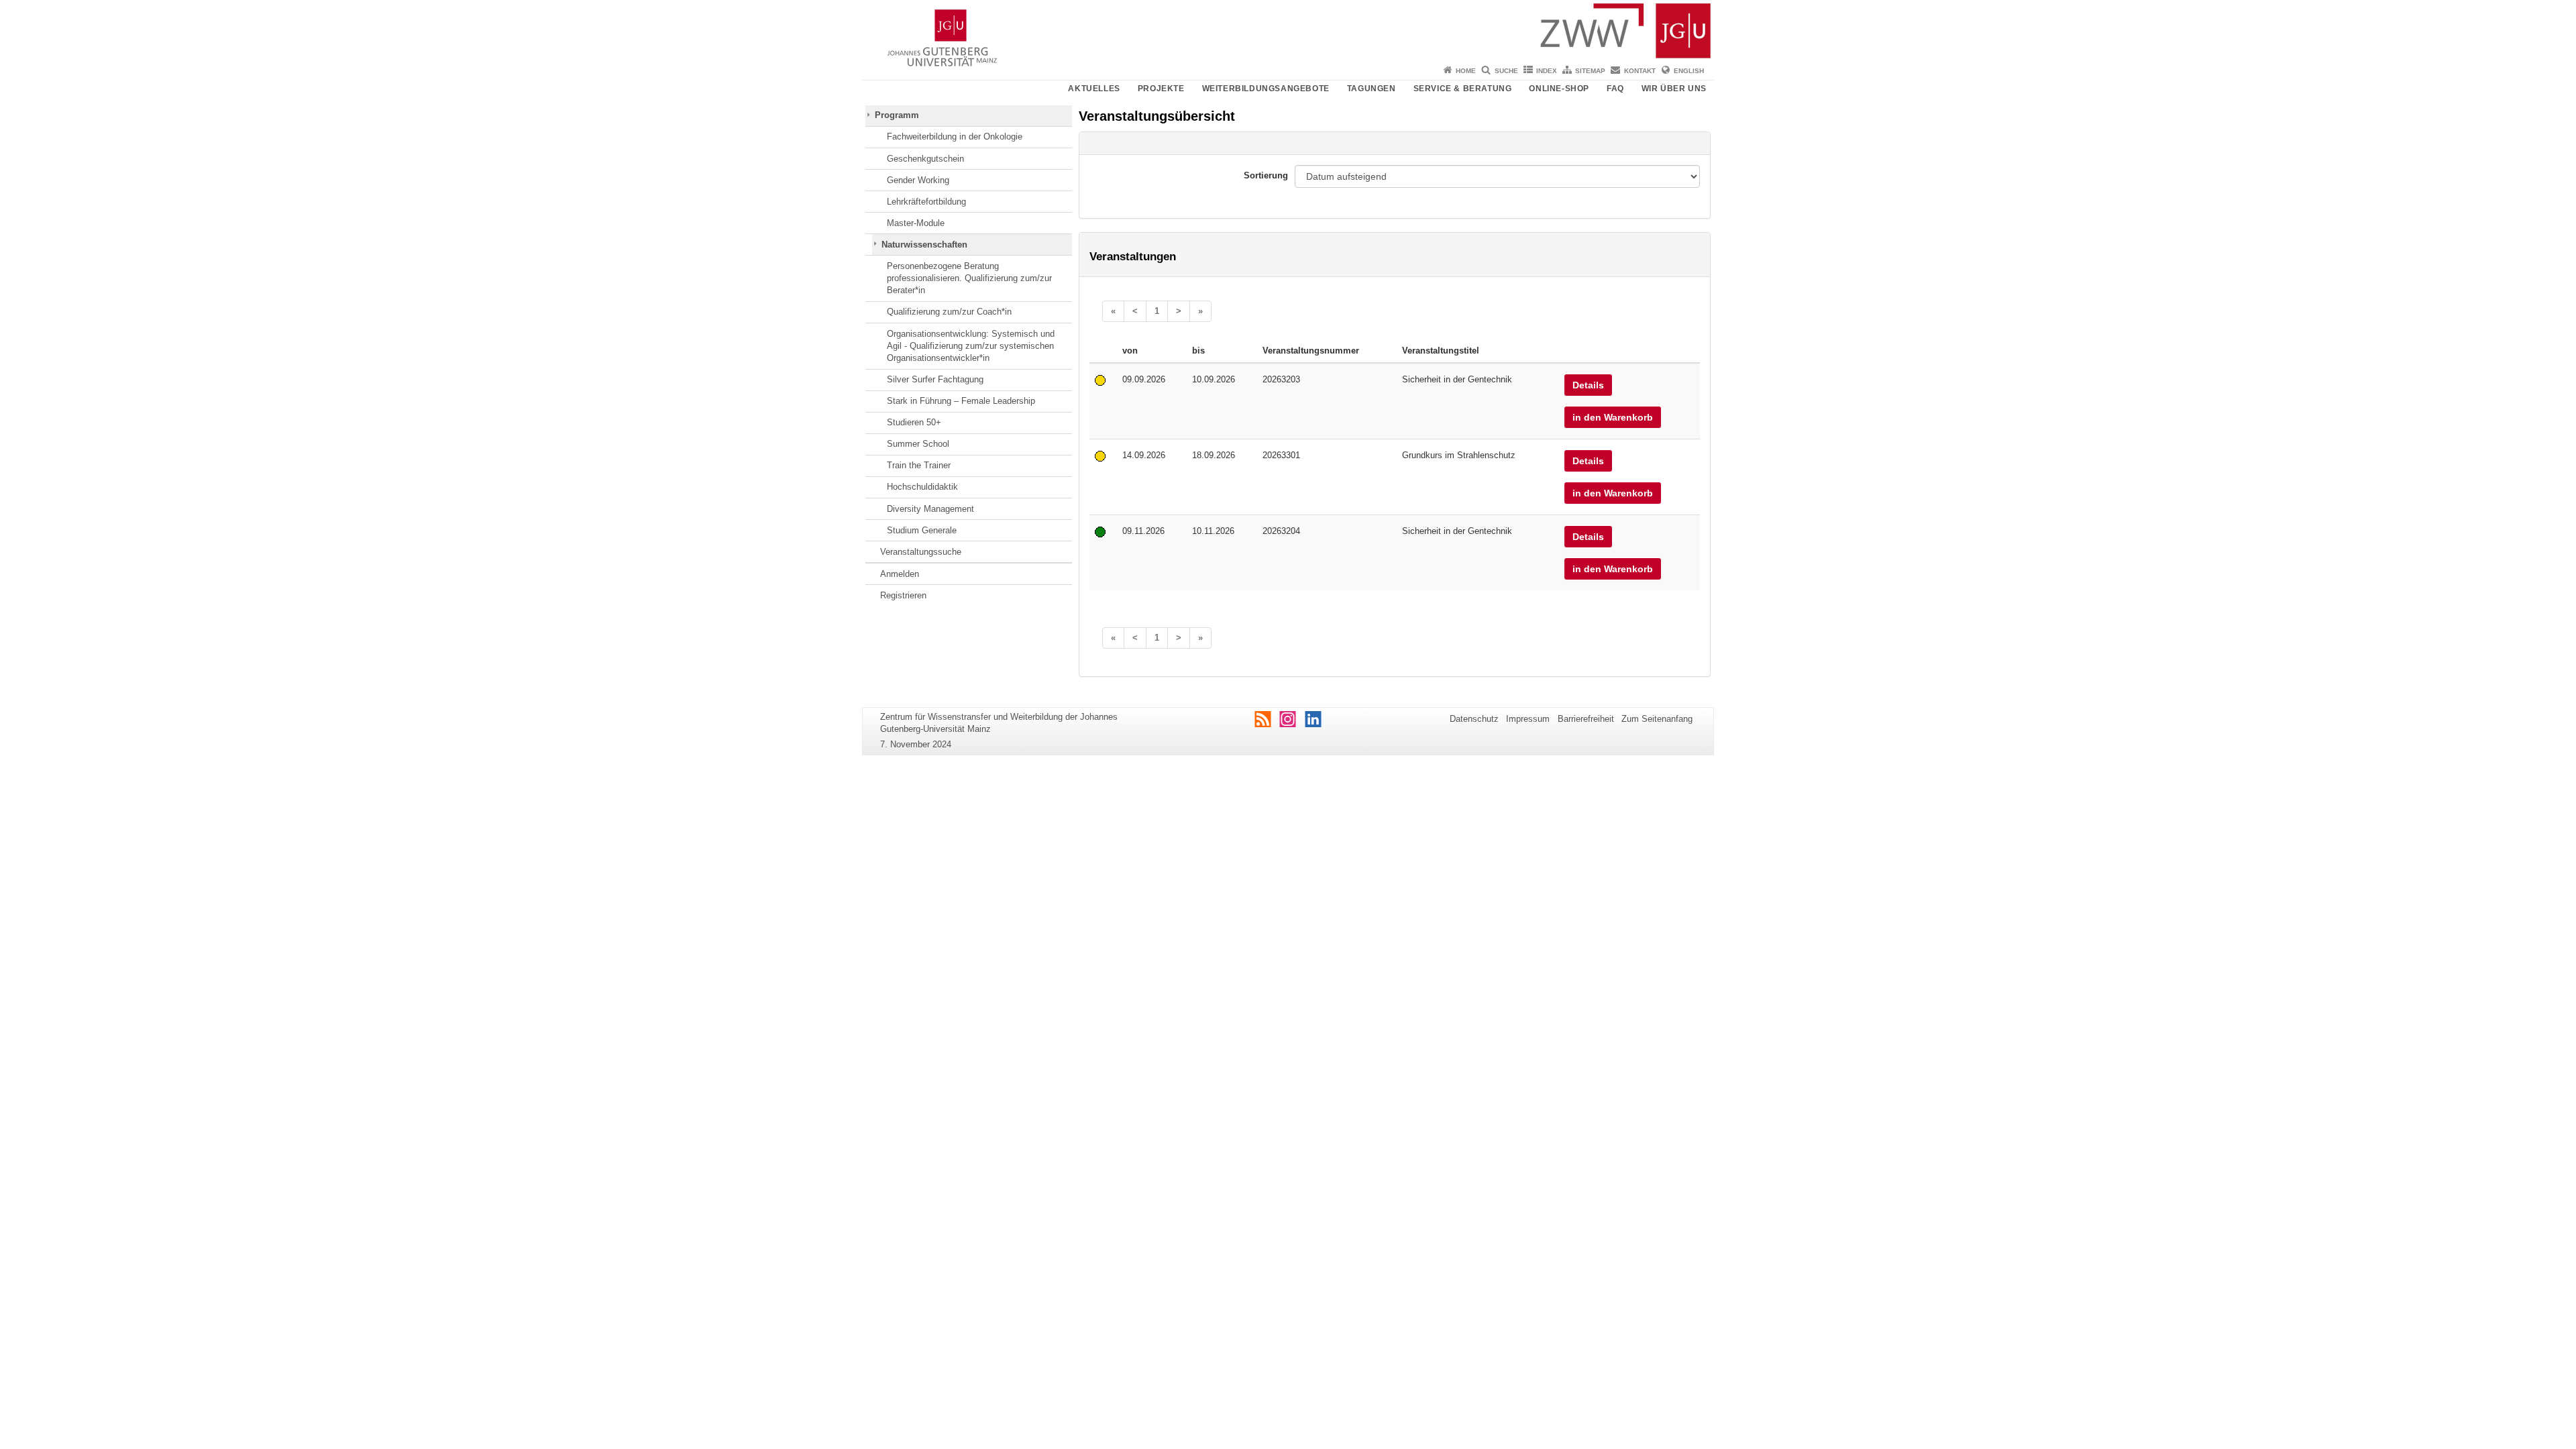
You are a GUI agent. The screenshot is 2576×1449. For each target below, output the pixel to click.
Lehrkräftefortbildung (926, 202)
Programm (897, 115)
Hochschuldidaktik (922, 487)
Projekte (1161, 89)
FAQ (1615, 89)
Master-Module (916, 223)
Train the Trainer (919, 465)
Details (1588, 385)
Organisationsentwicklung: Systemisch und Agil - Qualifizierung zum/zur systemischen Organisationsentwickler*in (971, 346)
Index (1547, 71)
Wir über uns (1674, 89)
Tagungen (1372, 89)
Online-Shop (1559, 89)
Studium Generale (922, 530)
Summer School (918, 444)
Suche (1506, 71)
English (1689, 71)
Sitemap (1590, 71)
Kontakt (1640, 71)
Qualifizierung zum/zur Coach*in (949, 312)
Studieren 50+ (914, 422)
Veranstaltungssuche (921, 552)
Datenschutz (1474, 719)
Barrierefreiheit (1586, 719)
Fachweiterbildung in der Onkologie (955, 137)
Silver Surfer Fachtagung (935, 379)
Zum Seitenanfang (1657, 719)
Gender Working (918, 180)
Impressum (1528, 719)
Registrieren (903, 595)
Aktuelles (1094, 89)
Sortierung (1266, 175)
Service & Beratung (1463, 89)
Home (1466, 71)
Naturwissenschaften (924, 245)
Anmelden (900, 574)
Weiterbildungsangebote (1266, 89)
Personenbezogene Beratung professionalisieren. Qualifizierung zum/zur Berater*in (969, 278)
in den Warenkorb (1613, 417)
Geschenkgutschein (925, 159)
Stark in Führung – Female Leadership (961, 401)
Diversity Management (930, 509)
